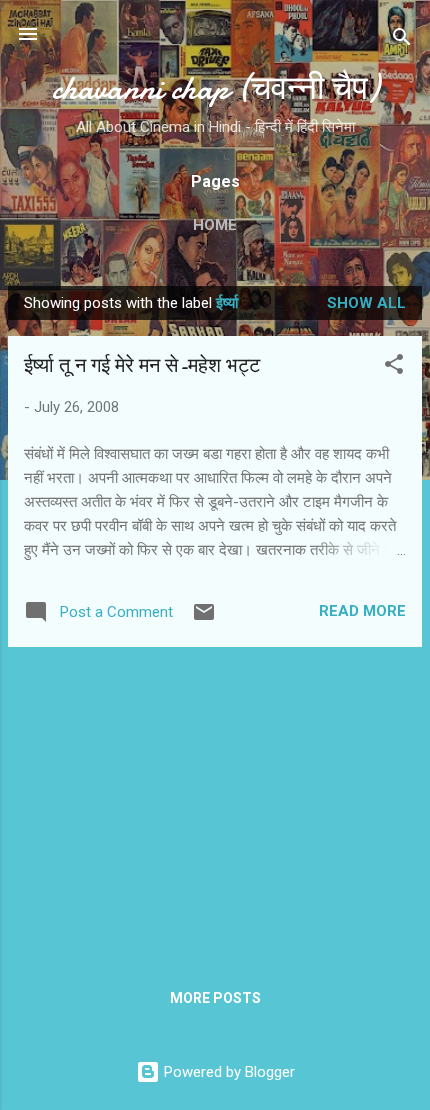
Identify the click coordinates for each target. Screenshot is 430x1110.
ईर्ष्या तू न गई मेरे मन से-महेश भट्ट (142, 365)
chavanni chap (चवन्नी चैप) (215, 88)
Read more (362, 611)
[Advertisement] (215, 803)
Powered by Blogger (227, 1072)
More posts (215, 998)
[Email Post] (204, 619)
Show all (366, 303)
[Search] (402, 40)
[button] (394, 367)
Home (215, 225)
